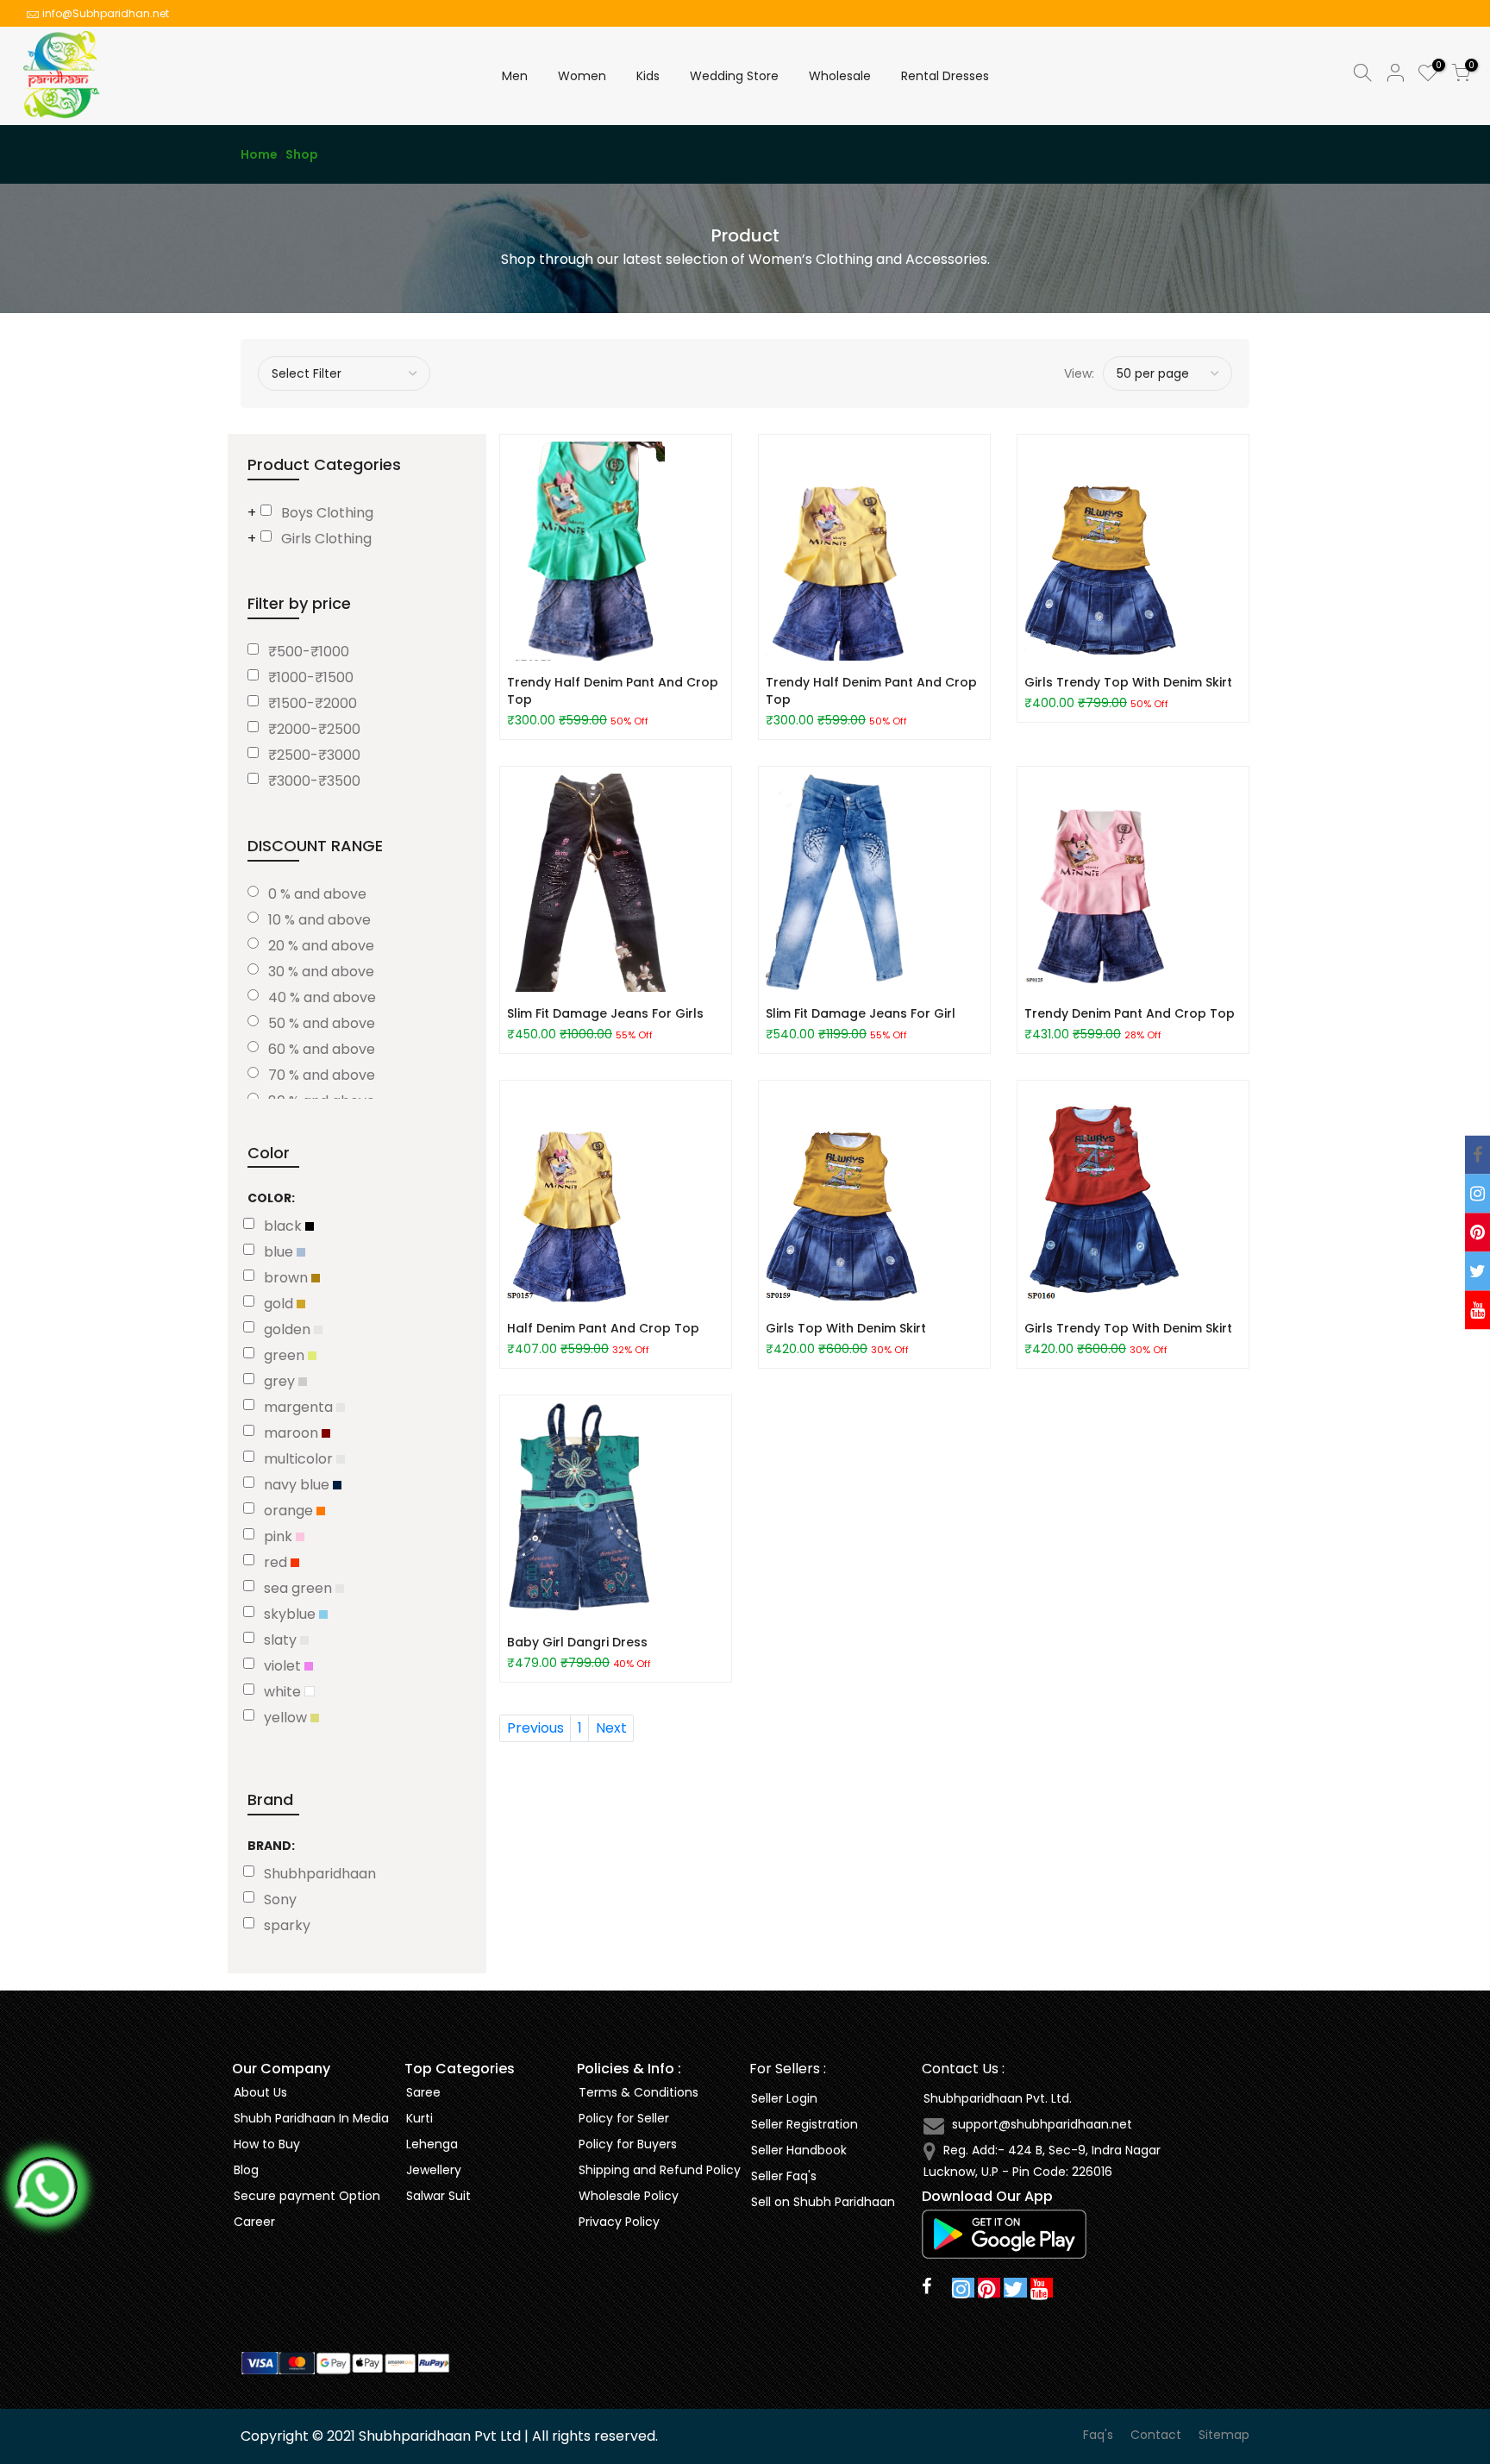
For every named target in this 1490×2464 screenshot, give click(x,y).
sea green (300, 1588)
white (284, 1692)
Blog (246, 2170)
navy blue (298, 1485)
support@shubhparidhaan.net (1042, 2124)
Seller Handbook (799, 2150)
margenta (300, 1407)
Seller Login (784, 2098)
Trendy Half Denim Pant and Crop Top (613, 691)
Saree (423, 2092)
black (285, 1226)
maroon (293, 1433)
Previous (535, 1728)
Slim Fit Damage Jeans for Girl (861, 1013)
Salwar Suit (438, 2196)
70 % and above (322, 1075)
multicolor (300, 1459)
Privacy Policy (619, 2222)
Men (515, 76)
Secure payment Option (307, 2196)
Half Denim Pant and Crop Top (603, 1328)
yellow (287, 1718)
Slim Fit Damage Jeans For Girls (605, 1013)
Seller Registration (804, 2124)
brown (288, 1278)
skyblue (291, 1614)
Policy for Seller (624, 2118)
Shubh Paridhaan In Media (311, 2118)
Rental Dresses (945, 76)
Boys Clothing (327, 513)
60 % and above (322, 1049)
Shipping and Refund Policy (660, 2170)
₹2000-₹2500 (314, 729)
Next (611, 1728)
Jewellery (434, 2170)
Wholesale (840, 76)
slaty (282, 1640)
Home (259, 154)
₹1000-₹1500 (311, 677)
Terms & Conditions (639, 2092)
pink (280, 1536)
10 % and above (319, 920)
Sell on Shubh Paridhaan (823, 2202)
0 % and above (317, 894)
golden (289, 1329)
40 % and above (322, 997)
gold (280, 1304)
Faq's (1098, 2435)
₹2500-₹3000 (314, 755)
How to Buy (267, 2144)
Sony (280, 1900)
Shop (302, 154)
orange (290, 1511)
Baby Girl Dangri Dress (577, 1642)
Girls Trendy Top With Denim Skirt (1128, 682)
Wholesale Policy (629, 2196)
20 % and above (321, 946)
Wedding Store (734, 76)
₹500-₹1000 (309, 652)
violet (284, 1666)
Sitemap (1224, 2435)
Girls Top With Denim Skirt (846, 1328)
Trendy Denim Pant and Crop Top (1130, 1013)
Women (582, 76)
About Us (260, 2092)
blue (280, 1252)
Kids (648, 76)
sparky (287, 1925)
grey (281, 1381)
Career (254, 2222)
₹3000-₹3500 (314, 781)
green (286, 1355)
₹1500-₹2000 (313, 703)
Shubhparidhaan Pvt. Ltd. (998, 2098)
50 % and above (322, 1023)
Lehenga (432, 2144)
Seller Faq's (784, 2176)
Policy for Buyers (628, 2144)
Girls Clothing (326, 539)
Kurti (419, 2118)
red (277, 1562)
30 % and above (321, 972)
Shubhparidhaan (320, 1874)
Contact (1156, 2435)
